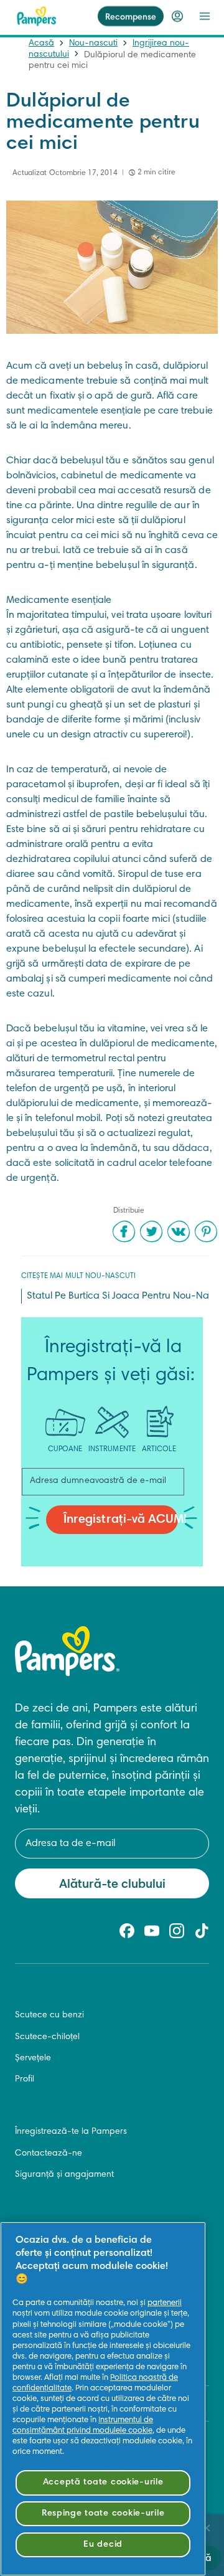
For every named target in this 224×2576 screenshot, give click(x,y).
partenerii (165, 2303)
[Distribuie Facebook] (124, 1231)
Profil (25, 2080)
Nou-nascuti (93, 44)
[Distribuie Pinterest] (206, 1231)
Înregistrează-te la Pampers (71, 2132)
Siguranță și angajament (64, 2175)
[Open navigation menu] (205, 16)
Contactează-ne (49, 2154)
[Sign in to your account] (177, 16)
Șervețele (33, 2058)
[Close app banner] (207, 2528)
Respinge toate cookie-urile (103, 2513)
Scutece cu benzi (49, 2015)
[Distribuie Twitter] (151, 1231)
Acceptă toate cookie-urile (103, 2482)
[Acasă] (37, 16)
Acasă (41, 44)
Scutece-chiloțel (47, 2037)
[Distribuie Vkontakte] (179, 1231)
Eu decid (103, 2545)
